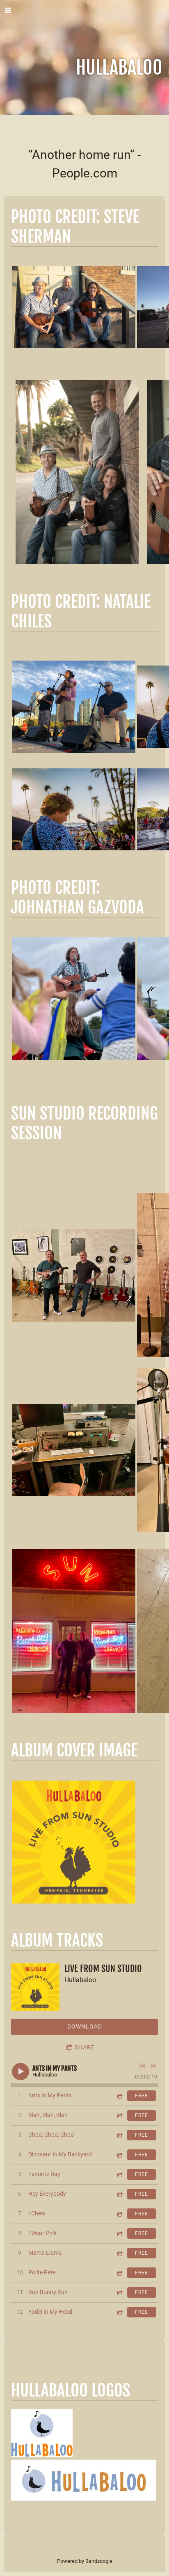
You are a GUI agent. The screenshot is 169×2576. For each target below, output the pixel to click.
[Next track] (153, 2066)
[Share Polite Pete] (119, 2273)
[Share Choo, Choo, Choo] (119, 2135)
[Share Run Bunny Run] (119, 2293)
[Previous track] (142, 2066)
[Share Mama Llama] (119, 2253)
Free (142, 2096)
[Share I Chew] (119, 2214)
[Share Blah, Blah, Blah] (119, 2116)
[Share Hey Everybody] (119, 2194)
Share (85, 2047)
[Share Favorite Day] (119, 2175)
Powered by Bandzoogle (85, 2561)
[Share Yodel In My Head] (119, 2312)
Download (85, 2026)
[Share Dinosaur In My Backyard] (119, 2155)
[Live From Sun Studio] (35, 1987)
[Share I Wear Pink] (119, 2234)
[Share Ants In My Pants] (119, 2096)
